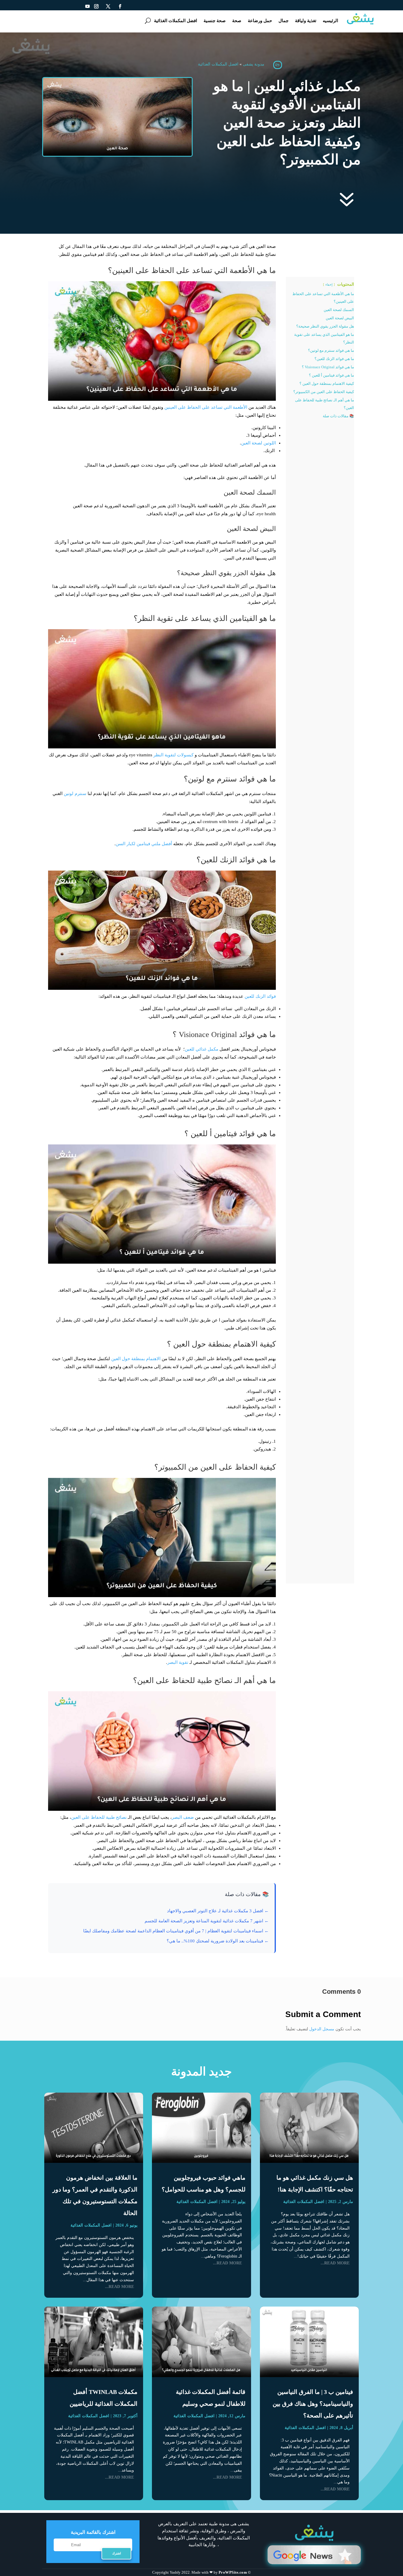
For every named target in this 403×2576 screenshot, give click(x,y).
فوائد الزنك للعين (260, 996)
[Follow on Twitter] (108, 6)
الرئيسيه (330, 21)
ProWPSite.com (233, 2572)
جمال (284, 21)
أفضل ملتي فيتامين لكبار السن (144, 844)
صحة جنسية (215, 21)
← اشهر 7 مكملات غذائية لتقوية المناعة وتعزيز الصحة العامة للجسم (207, 1921)
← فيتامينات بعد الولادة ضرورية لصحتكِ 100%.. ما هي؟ (218, 1941)
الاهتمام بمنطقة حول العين (136, 1359)
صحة (237, 21)
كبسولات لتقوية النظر (173, 755)
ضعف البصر (183, 1817)
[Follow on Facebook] (120, 6)
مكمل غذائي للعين (201, 1049)
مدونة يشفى (254, 64)
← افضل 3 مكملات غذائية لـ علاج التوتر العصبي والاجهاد (218, 1911)
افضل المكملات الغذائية (176, 21)
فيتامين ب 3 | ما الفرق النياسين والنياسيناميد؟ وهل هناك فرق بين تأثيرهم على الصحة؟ (313, 2404)
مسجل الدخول (322, 2029)
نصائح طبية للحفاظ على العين (99, 1817)
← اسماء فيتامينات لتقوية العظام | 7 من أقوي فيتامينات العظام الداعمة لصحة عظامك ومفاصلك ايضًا (176, 1931)
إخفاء (329, 284)
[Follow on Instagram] (96, 6)
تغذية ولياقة (306, 21)
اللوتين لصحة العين (258, 443)
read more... (335, 2263)
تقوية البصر (178, 1662)
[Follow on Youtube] (88, 6)
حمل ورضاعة (260, 21)
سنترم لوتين (75, 794)
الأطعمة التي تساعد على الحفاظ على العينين (206, 407)
